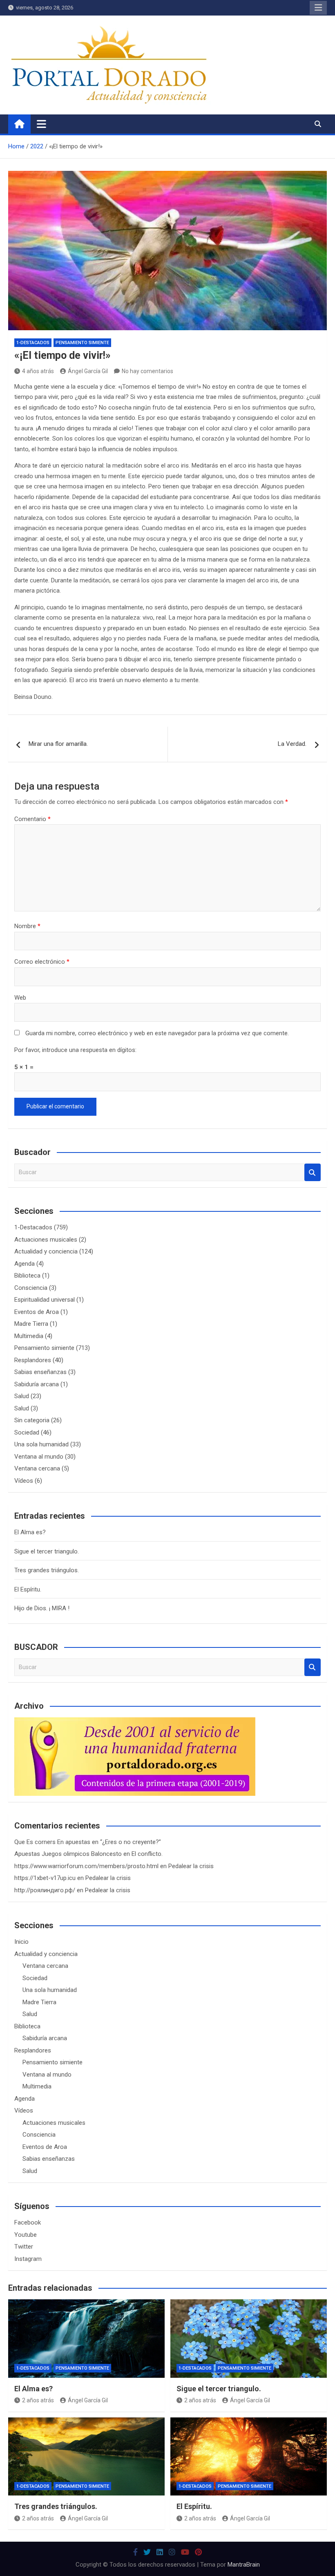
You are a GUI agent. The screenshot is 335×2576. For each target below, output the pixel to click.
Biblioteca (27, 1276)
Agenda (25, 1264)
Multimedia (29, 1336)
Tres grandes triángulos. (47, 1570)
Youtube (26, 2235)
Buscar (313, 1172)
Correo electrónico (42, 962)
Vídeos (24, 1481)
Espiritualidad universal (45, 1300)
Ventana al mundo (39, 1457)
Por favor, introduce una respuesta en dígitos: (75, 1050)
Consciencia (31, 1288)
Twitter (24, 2247)
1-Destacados (33, 343)
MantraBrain (244, 2565)
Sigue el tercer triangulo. (47, 1551)
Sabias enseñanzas (40, 1372)
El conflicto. (147, 1854)
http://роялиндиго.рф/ (45, 1890)
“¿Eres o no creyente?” (131, 1842)
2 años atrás (38, 2400)
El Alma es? (30, 1532)
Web (20, 998)
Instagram (28, 2259)
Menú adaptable (318, 8)
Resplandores (33, 1360)
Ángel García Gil (88, 371)
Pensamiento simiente (82, 343)
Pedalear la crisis (191, 1866)
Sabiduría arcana (37, 1384)
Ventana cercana (37, 1468)
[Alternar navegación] (41, 124)
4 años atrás (38, 371)
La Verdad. (292, 744)
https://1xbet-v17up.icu (45, 1878)
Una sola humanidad (41, 1444)
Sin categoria (32, 1420)
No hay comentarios (147, 371)
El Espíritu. (28, 1589)
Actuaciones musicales (46, 1240)
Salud (22, 1396)
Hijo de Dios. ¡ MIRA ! (42, 1608)
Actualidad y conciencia (46, 1251)
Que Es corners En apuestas (52, 1842)
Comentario (32, 819)
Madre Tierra (31, 1324)
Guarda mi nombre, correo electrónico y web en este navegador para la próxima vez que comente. (157, 1033)
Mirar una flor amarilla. (58, 744)
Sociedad (27, 1432)
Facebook (28, 2222)
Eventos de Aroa (37, 1312)
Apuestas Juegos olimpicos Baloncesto (68, 1854)
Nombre (27, 926)
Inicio (21, 1942)
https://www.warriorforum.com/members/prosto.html (86, 1866)
